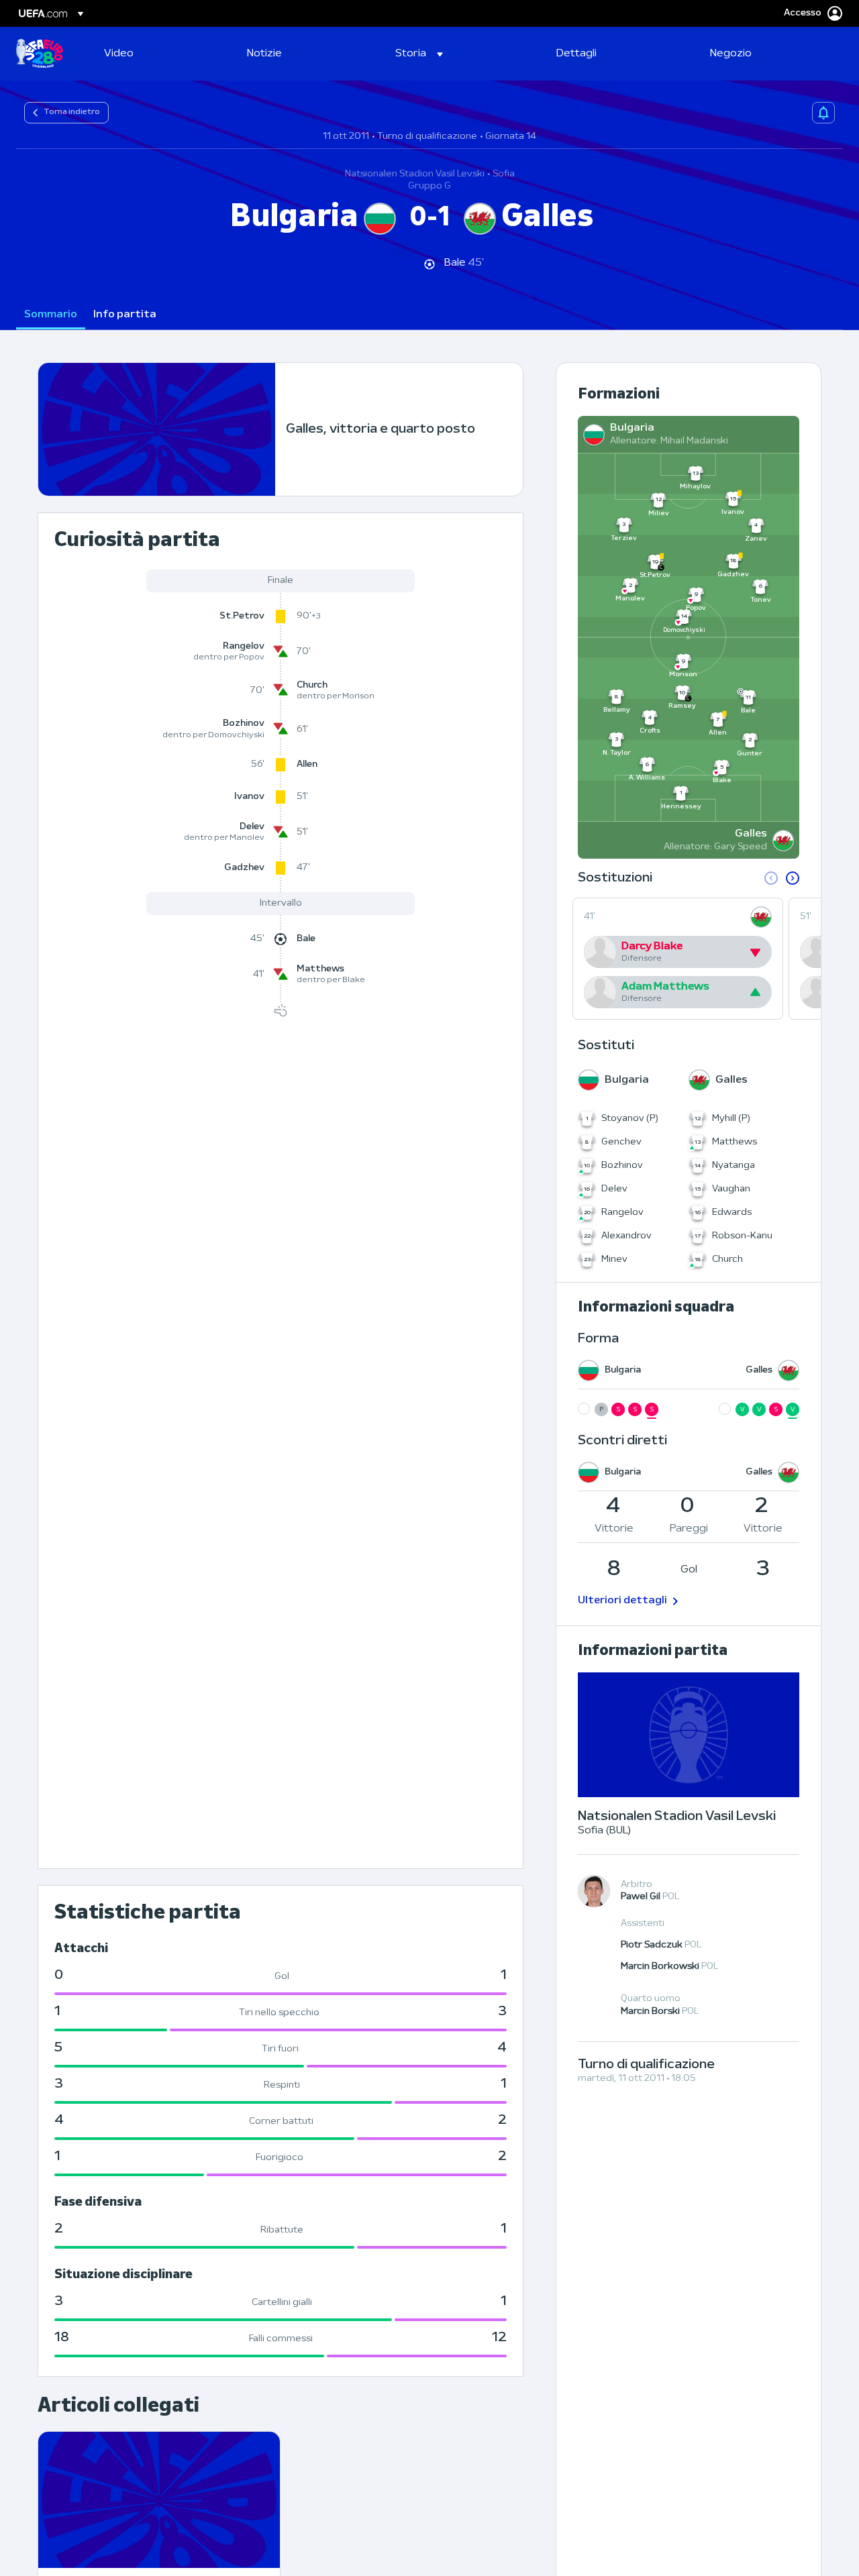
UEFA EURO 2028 (40, 54)
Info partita (125, 315)
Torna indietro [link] (72, 112)
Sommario (51, 315)
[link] (119, 54)
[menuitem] (159, 54)
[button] (419, 54)
